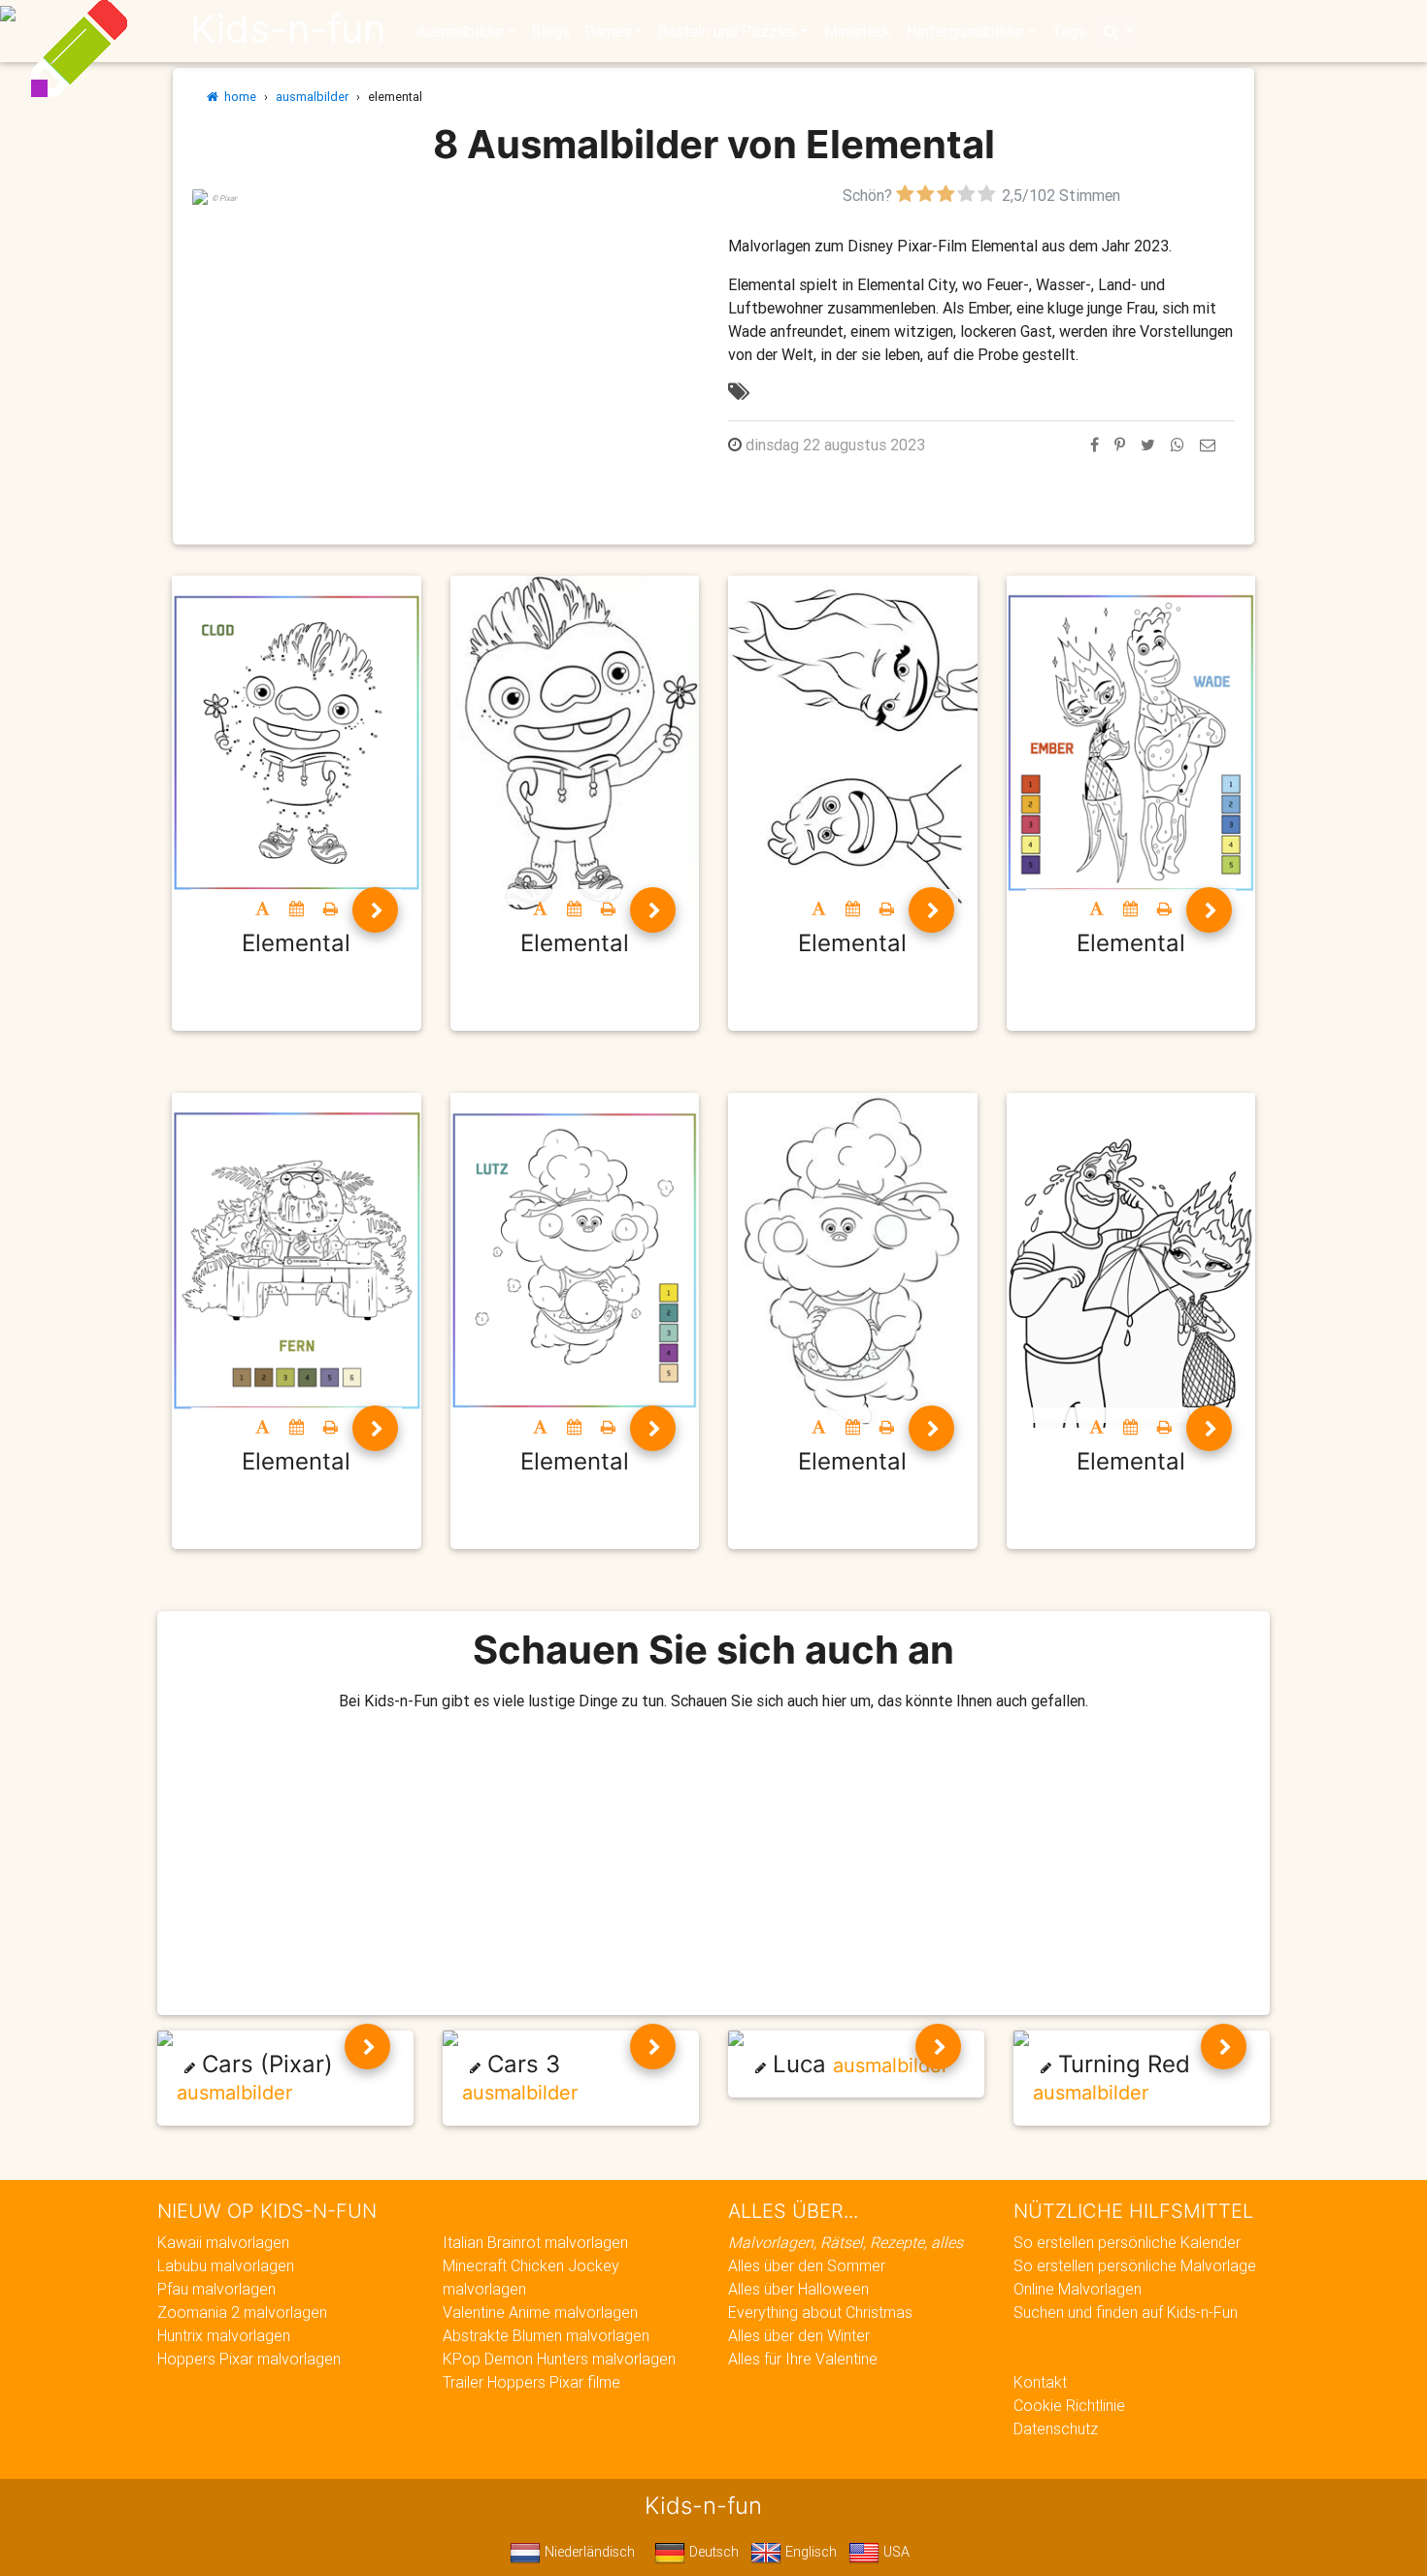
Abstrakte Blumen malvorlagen (546, 2335)
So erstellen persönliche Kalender (1127, 2242)
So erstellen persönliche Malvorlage (1135, 2265)
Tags (1068, 31)
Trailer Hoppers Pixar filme (531, 2382)
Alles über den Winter (799, 2335)
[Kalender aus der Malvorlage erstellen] (297, 908)
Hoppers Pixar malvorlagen (249, 2359)
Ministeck (858, 31)
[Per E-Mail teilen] (1208, 445)
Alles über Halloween (798, 2289)
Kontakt (1040, 2382)
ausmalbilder (312, 97)
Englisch (809, 2552)
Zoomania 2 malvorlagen (242, 2312)
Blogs (550, 31)
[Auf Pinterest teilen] (1120, 445)
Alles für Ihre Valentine (803, 2359)
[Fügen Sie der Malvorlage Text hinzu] (263, 908)
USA (895, 2552)
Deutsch (712, 2552)
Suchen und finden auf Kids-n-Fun (1126, 2312)
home (237, 97)
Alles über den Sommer (807, 2265)
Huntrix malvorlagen (224, 2335)
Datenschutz (1056, 2428)
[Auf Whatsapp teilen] (1178, 445)
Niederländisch (588, 2552)
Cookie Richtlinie (1069, 2405)
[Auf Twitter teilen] (1148, 445)
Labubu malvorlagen (226, 2265)
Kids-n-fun (288, 29)
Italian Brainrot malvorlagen (535, 2242)
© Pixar (224, 198)
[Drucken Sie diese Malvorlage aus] (331, 908)
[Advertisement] (446, 343)
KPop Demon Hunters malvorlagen (559, 2359)
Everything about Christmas (820, 2312)
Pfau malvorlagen (216, 2289)
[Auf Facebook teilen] (1095, 445)
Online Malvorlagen (1078, 2289)
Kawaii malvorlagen (223, 2242)
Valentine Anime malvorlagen (540, 2312)
